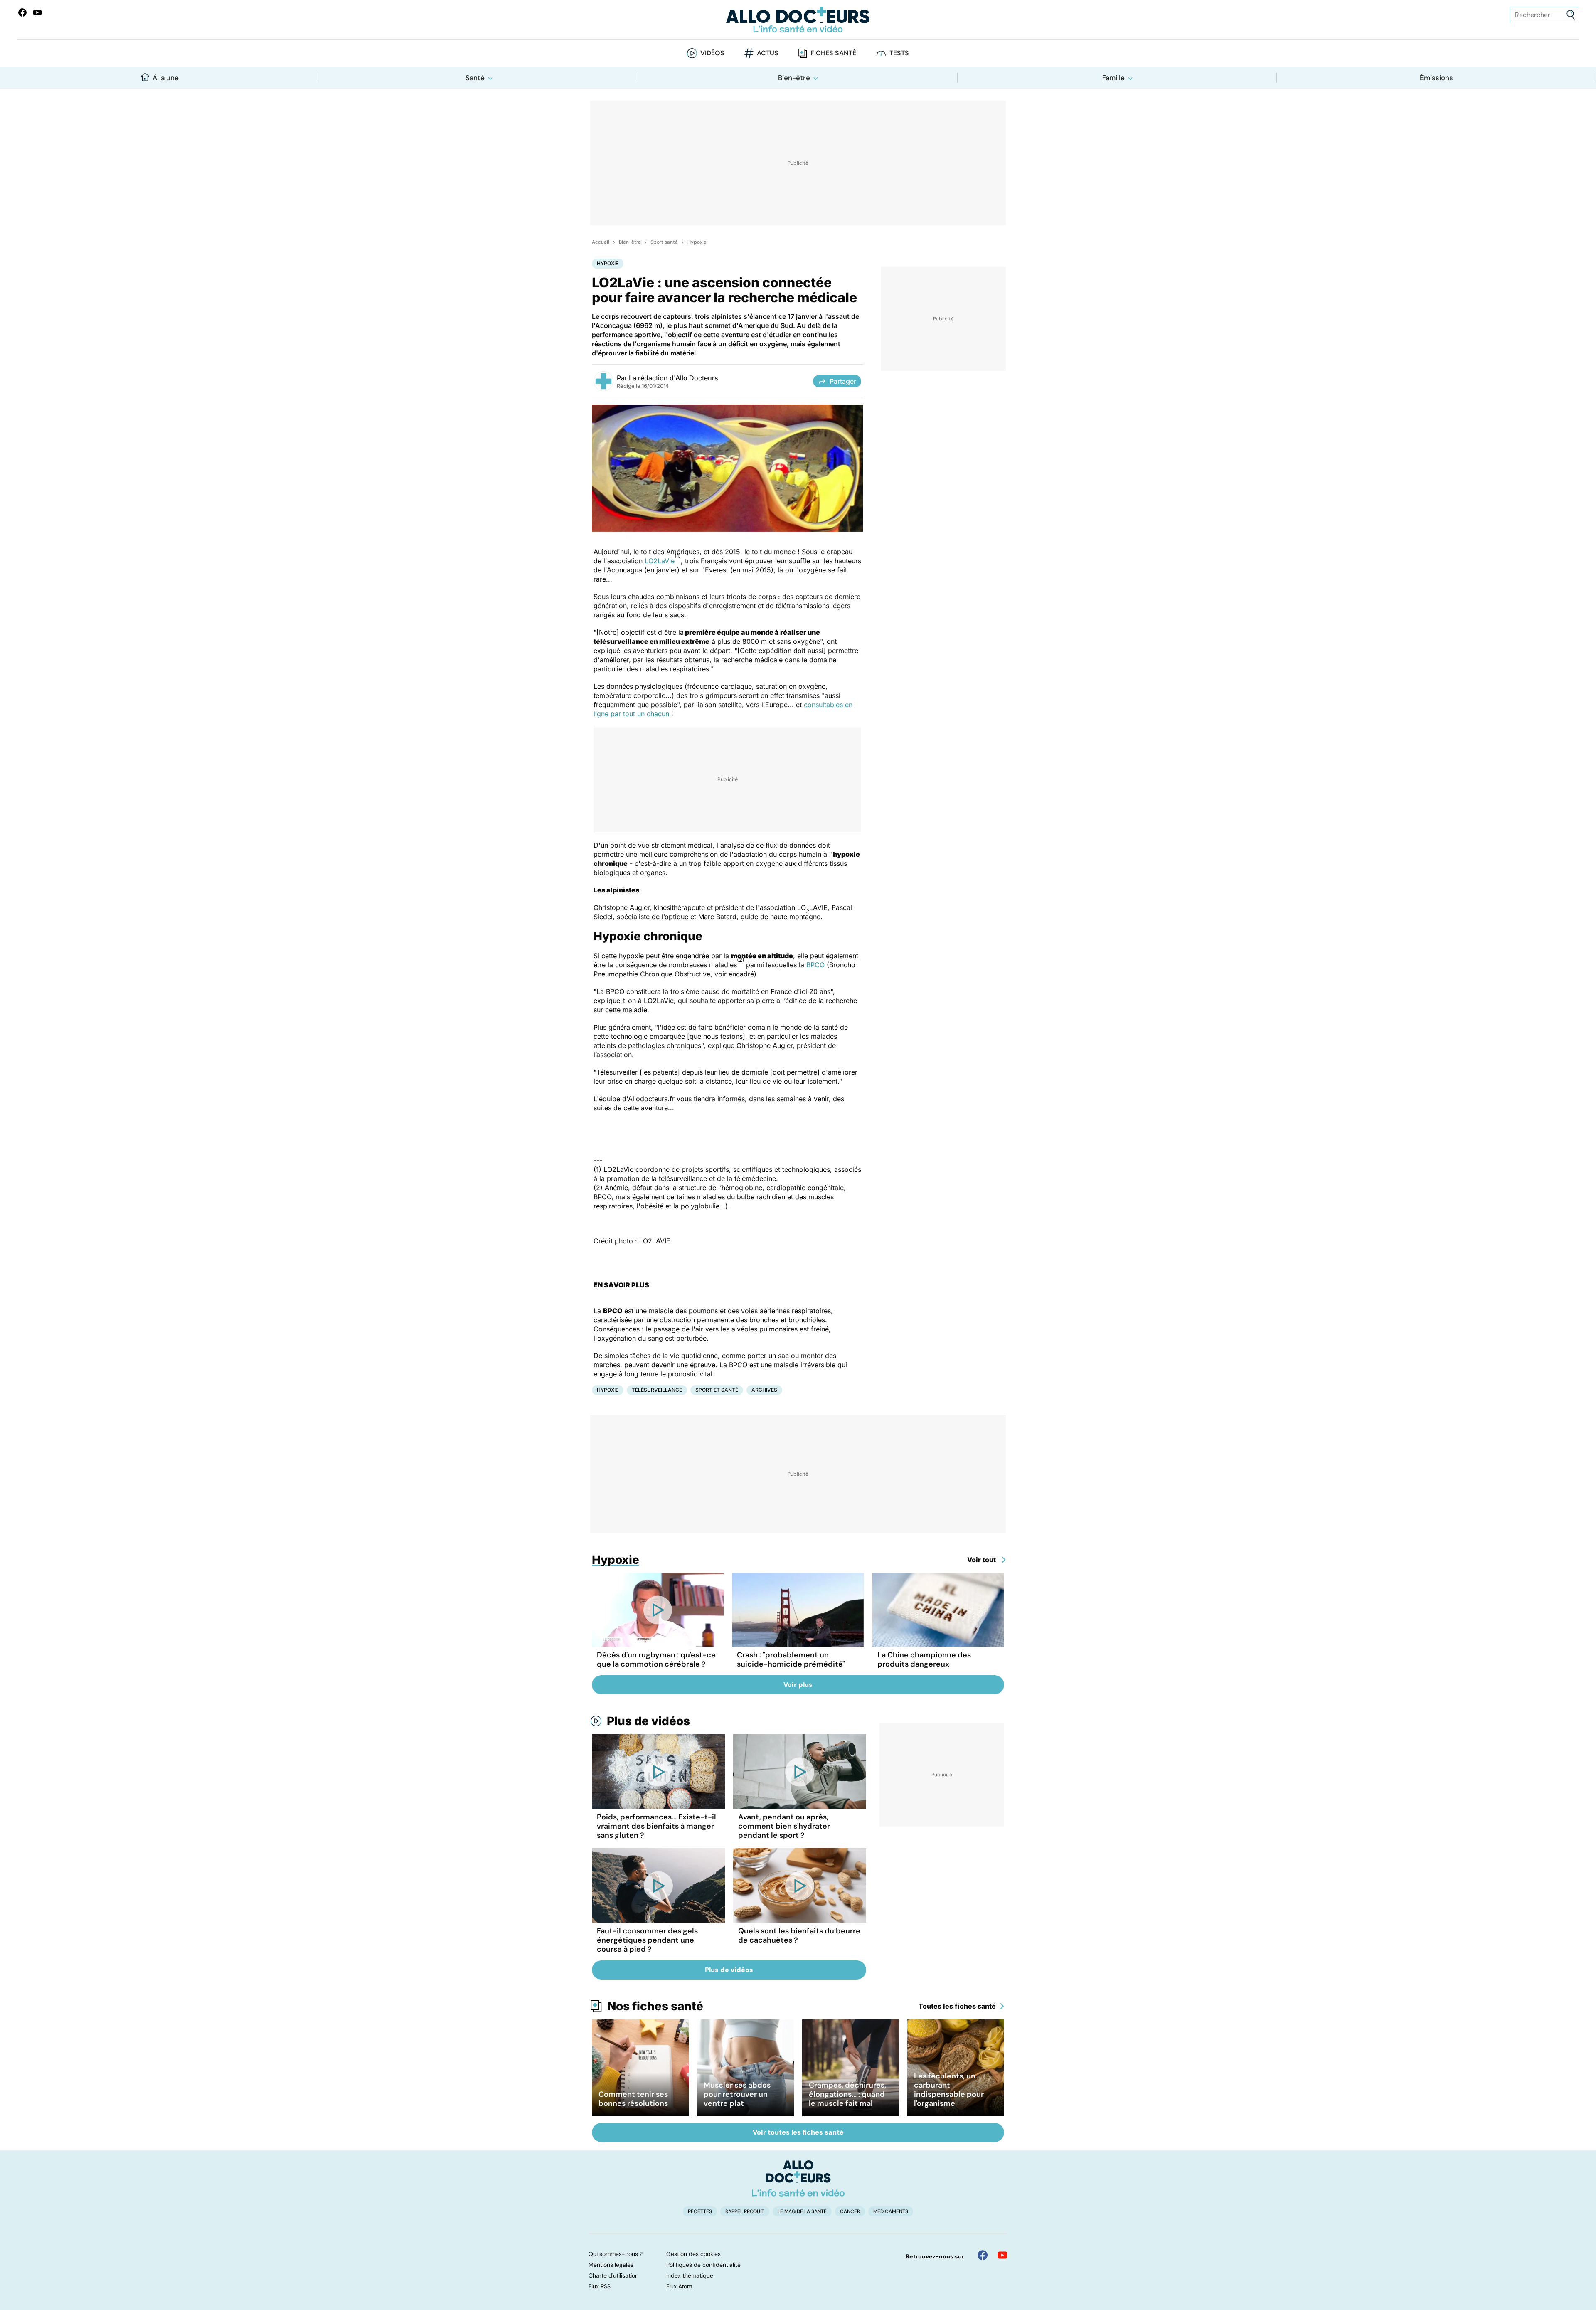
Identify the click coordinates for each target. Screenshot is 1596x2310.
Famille (1113, 78)
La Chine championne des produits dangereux (924, 1659)
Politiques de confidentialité (703, 2265)
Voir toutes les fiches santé (798, 2132)
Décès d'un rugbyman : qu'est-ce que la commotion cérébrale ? (656, 1659)
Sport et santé (717, 1390)
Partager (843, 381)
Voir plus (798, 1685)
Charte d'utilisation (613, 2275)
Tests (899, 53)
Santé (475, 78)
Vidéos (712, 53)
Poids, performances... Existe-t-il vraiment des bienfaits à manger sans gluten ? (656, 1826)
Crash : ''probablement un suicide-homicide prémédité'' (791, 1659)
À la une (166, 78)
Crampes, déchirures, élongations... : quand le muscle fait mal (847, 2094)
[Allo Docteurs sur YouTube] (37, 12)
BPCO (816, 965)
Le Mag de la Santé (802, 2211)
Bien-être (794, 78)
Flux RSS (600, 2286)
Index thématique (690, 2275)
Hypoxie (697, 242)
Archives (764, 1390)
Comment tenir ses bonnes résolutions (633, 2099)
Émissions (1436, 78)
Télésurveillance (657, 1390)
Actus (768, 53)
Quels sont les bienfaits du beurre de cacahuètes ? (799, 1935)
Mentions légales (611, 2265)
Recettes (700, 2211)
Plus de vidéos (648, 1721)
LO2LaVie (660, 561)
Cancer (850, 2211)
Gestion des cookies (693, 2254)
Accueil (601, 242)
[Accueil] (798, 2178)
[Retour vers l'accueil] (798, 20)
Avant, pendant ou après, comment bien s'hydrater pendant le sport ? (784, 1826)
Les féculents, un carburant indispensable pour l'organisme (949, 2090)
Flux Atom (679, 2286)
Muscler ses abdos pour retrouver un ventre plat (737, 2094)
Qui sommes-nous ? (616, 2254)
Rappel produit (745, 2211)
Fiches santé (833, 53)
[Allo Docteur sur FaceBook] (22, 12)
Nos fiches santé (655, 2006)
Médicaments (891, 2211)
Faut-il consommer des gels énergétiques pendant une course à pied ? (647, 1940)
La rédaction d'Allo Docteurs (674, 378)
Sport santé (664, 242)
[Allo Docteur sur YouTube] (1002, 2255)
